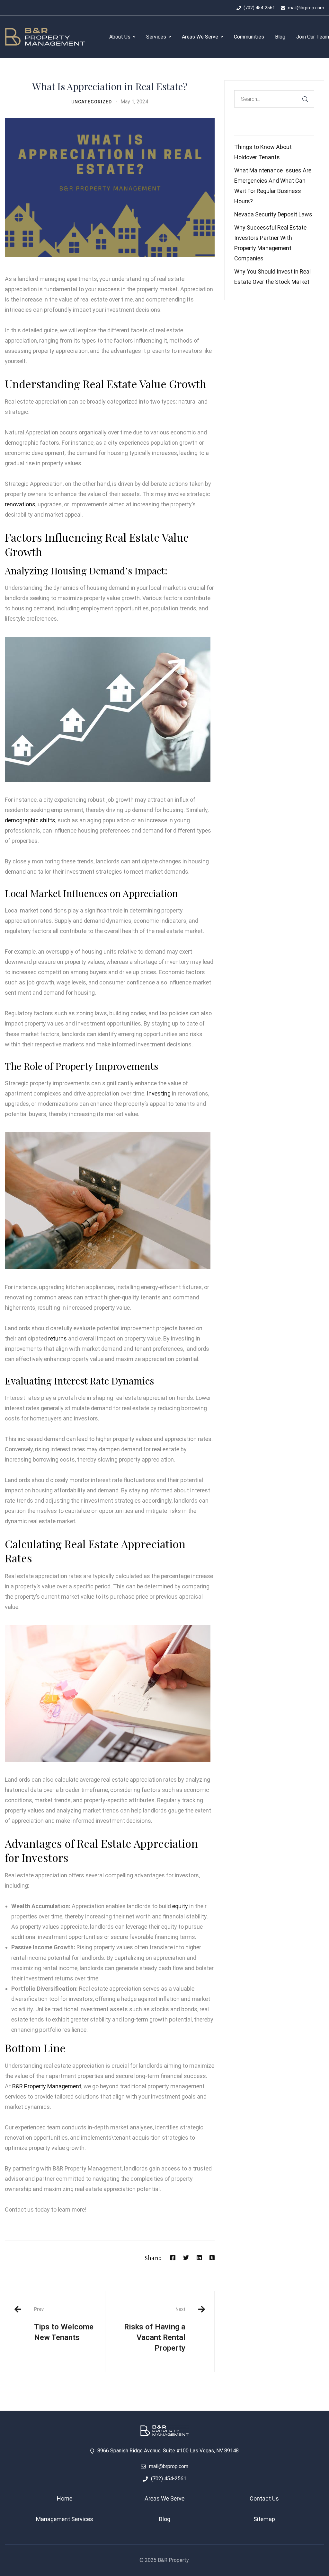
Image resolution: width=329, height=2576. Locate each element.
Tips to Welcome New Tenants (64, 2324)
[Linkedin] (199, 2258)
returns (58, 1338)
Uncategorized (92, 102)
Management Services (65, 2519)
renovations (20, 504)
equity (180, 1906)
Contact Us (264, 2498)
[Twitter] (186, 2258)
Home (65, 2498)
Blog (165, 2519)
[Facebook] (173, 2258)
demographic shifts (30, 820)
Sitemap (264, 2519)
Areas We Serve (164, 2498)
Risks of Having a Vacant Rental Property (155, 2329)
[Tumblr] (212, 2258)
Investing (159, 1093)
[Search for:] (274, 99)
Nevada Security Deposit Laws (273, 214)
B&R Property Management (47, 2086)
